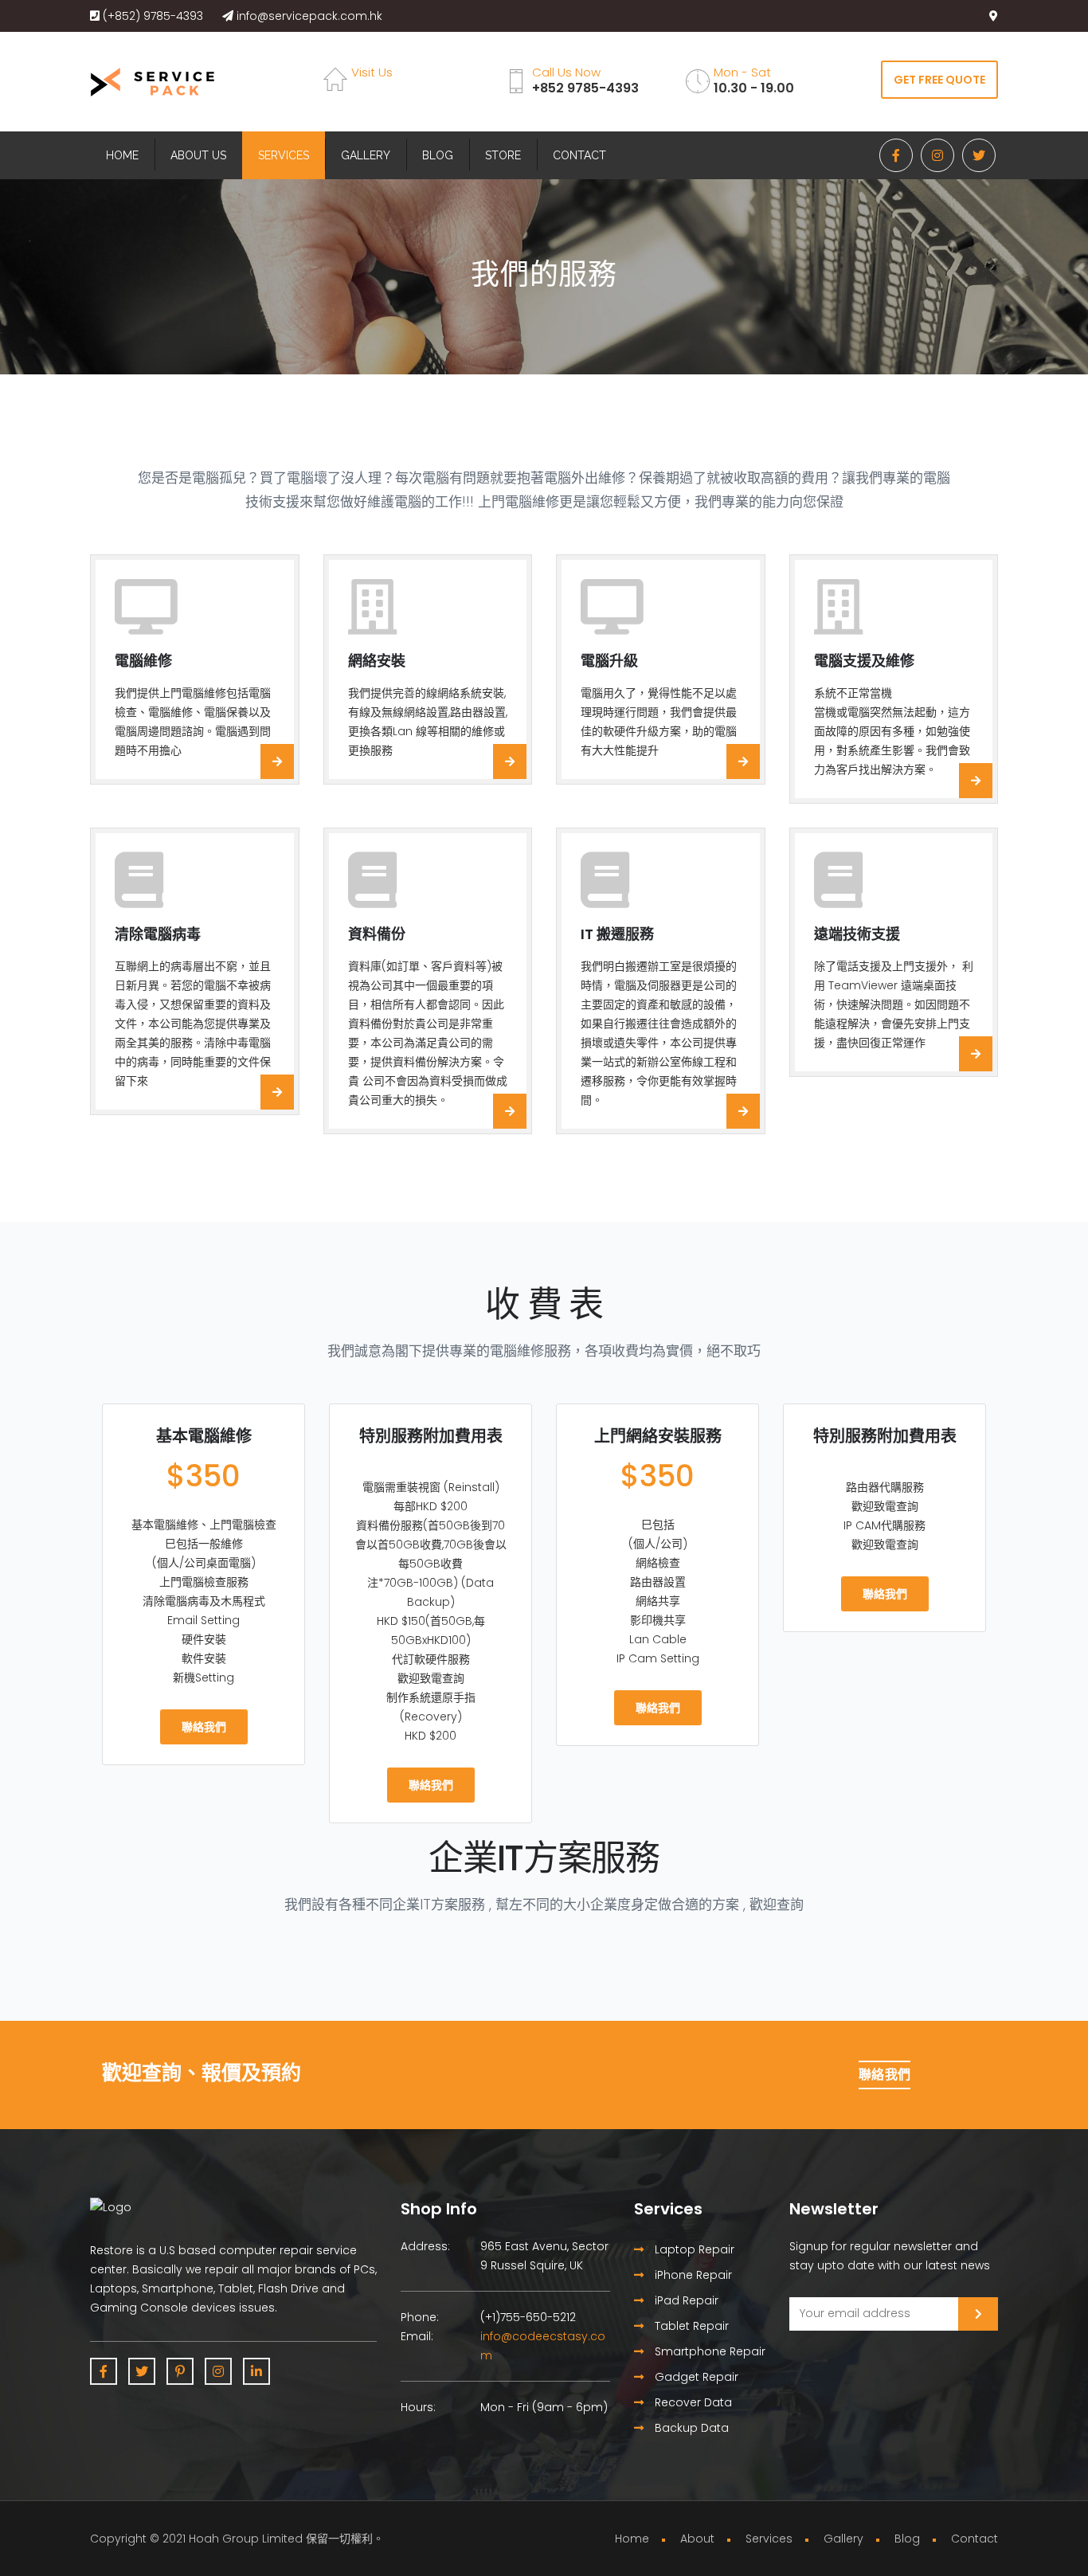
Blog (438, 155)
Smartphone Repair (708, 2351)
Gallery (366, 155)
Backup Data (690, 2428)
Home (122, 155)
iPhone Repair (692, 2275)
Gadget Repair (695, 2377)
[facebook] (896, 155)
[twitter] (979, 155)
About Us (198, 155)
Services (284, 155)
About (697, 2539)
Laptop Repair (693, 2249)
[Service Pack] (152, 83)
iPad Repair (685, 2300)
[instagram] (937, 155)
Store (503, 155)
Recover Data (692, 2402)
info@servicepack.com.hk (308, 16)
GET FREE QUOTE (939, 80)
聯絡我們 (204, 1727)
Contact (579, 155)
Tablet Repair (690, 2326)
